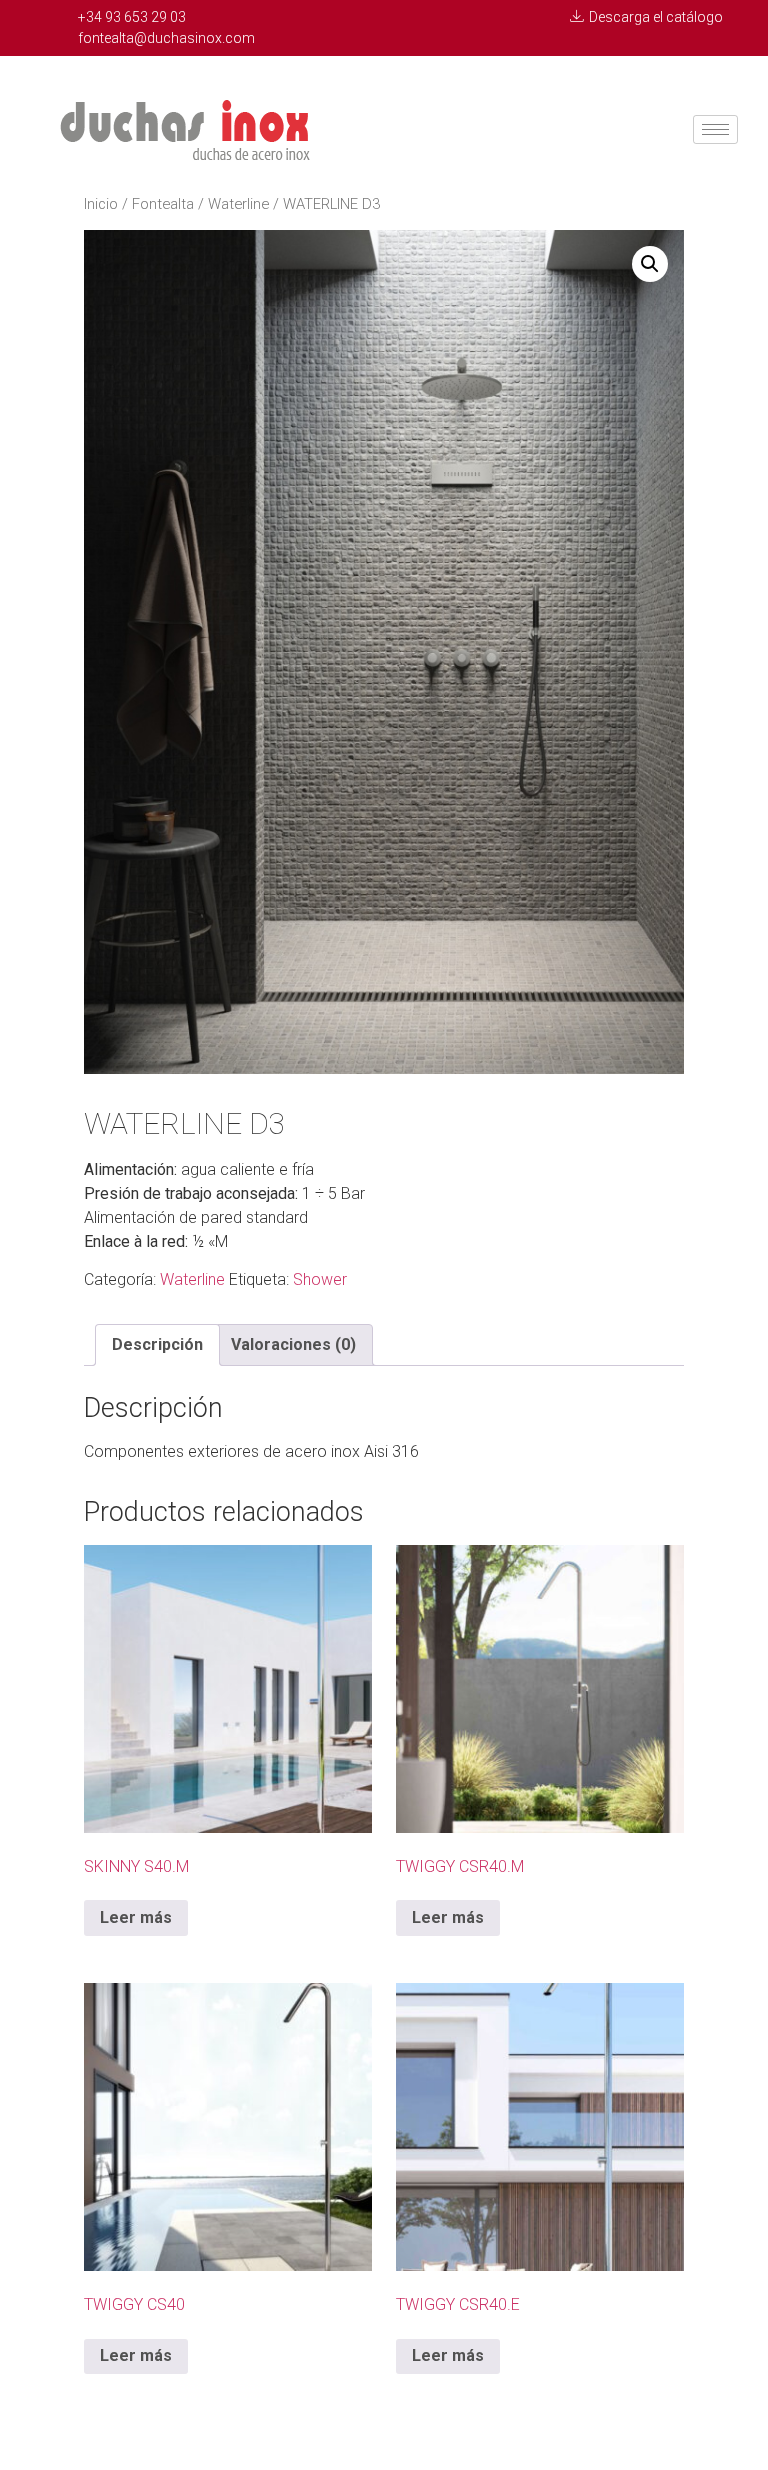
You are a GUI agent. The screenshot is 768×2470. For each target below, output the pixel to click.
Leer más (136, 1917)
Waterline (238, 204)
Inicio (101, 204)
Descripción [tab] (157, 1344)
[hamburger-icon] (715, 129)
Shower (320, 1279)
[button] (650, 264)
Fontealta (163, 204)
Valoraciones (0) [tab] (293, 1344)
